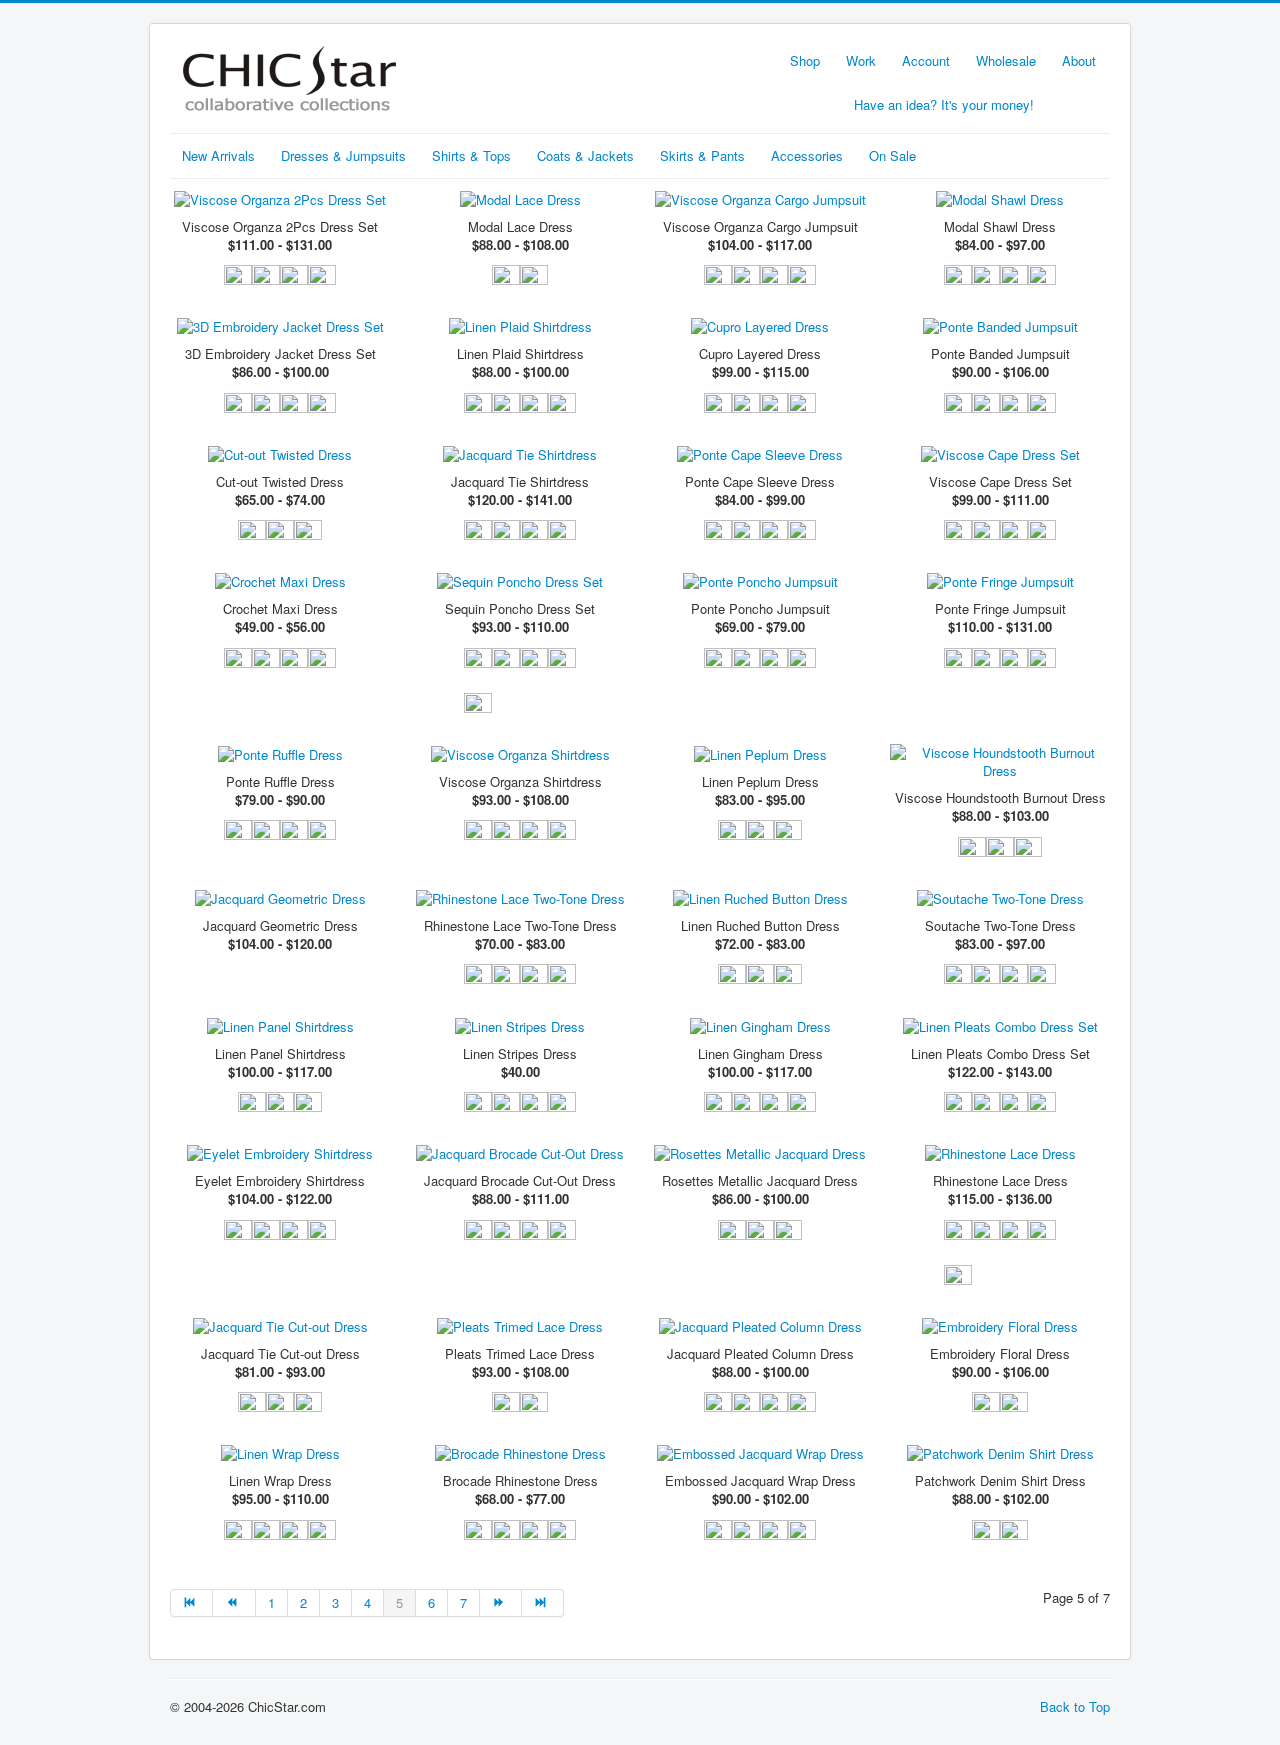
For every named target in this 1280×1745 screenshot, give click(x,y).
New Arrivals (218, 155)
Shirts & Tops (471, 155)
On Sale (892, 155)
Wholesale (1006, 60)
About (1079, 60)
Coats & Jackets (585, 155)
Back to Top (1075, 1706)
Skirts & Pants (702, 155)
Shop (805, 60)
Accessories (807, 155)
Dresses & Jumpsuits (343, 155)
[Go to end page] (543, 1603)
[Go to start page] (191, 1603)
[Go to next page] (501, 1603)
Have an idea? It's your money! (944, 104)
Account (926, 60)
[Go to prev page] (234, 1603)
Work (861, 60)
